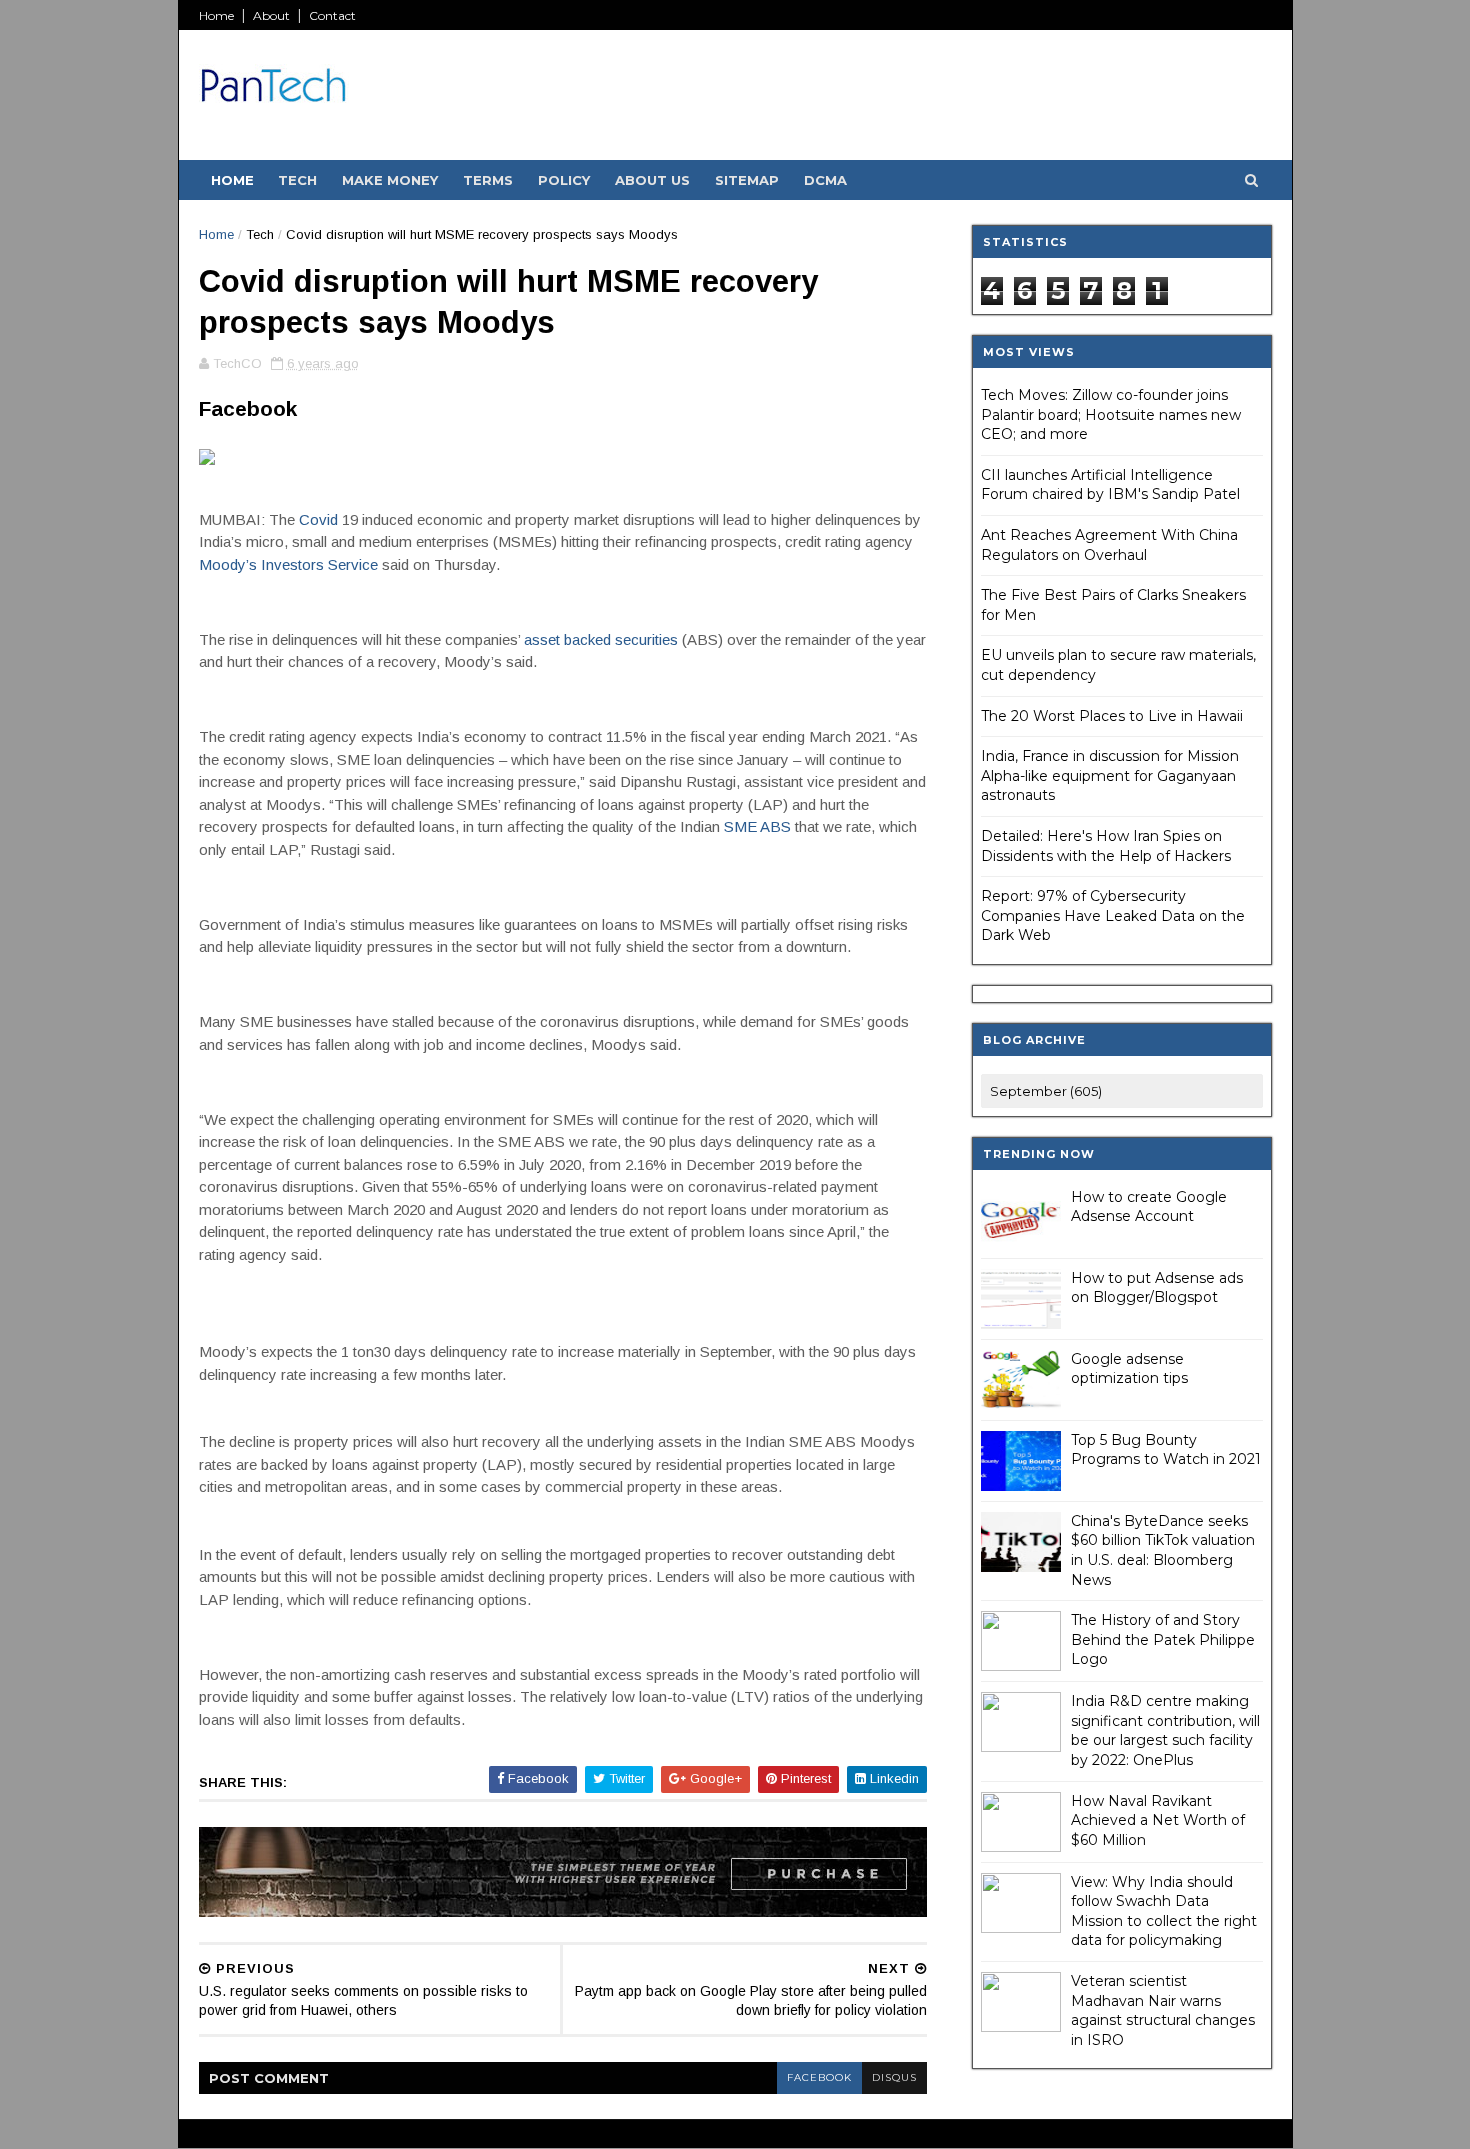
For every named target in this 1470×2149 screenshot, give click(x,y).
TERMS (488, 180)
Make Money (390, 180)
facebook (819, 2077)
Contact (332, 15)
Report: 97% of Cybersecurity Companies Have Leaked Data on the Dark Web (1113, 915)
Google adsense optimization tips (1129, 1369)
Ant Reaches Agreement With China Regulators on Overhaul (1109, 545)
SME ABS (757, 826)
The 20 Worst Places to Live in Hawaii (1112, 716)
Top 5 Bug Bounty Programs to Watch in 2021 (1166, 1450)
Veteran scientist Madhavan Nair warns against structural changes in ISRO (1163, 2010)
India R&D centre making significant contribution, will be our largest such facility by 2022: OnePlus (1165, 1730)
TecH (297, 180)
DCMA (825, 180)
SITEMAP (747, 180)
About (271, 15)
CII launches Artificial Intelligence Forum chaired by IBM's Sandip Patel (1110, 485)
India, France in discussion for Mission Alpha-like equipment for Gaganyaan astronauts (1110, 775)
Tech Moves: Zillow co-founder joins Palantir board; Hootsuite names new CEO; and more (1111, 414)
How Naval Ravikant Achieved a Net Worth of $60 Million (1158, 1820)
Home (216, 15)
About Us (652, 180)
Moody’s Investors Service (288, 564)
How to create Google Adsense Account (1149, 1207)
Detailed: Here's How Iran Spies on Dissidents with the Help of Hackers (1106, 846)
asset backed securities (601, 639)
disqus (894, 2077)
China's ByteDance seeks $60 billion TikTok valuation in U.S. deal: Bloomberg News (1163, 1550)
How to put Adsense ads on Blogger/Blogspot (1157, 1288)
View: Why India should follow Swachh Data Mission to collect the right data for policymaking (1164, 1911)
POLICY (564, 180)
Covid (318, 519)
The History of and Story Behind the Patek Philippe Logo (1163, 1639)
